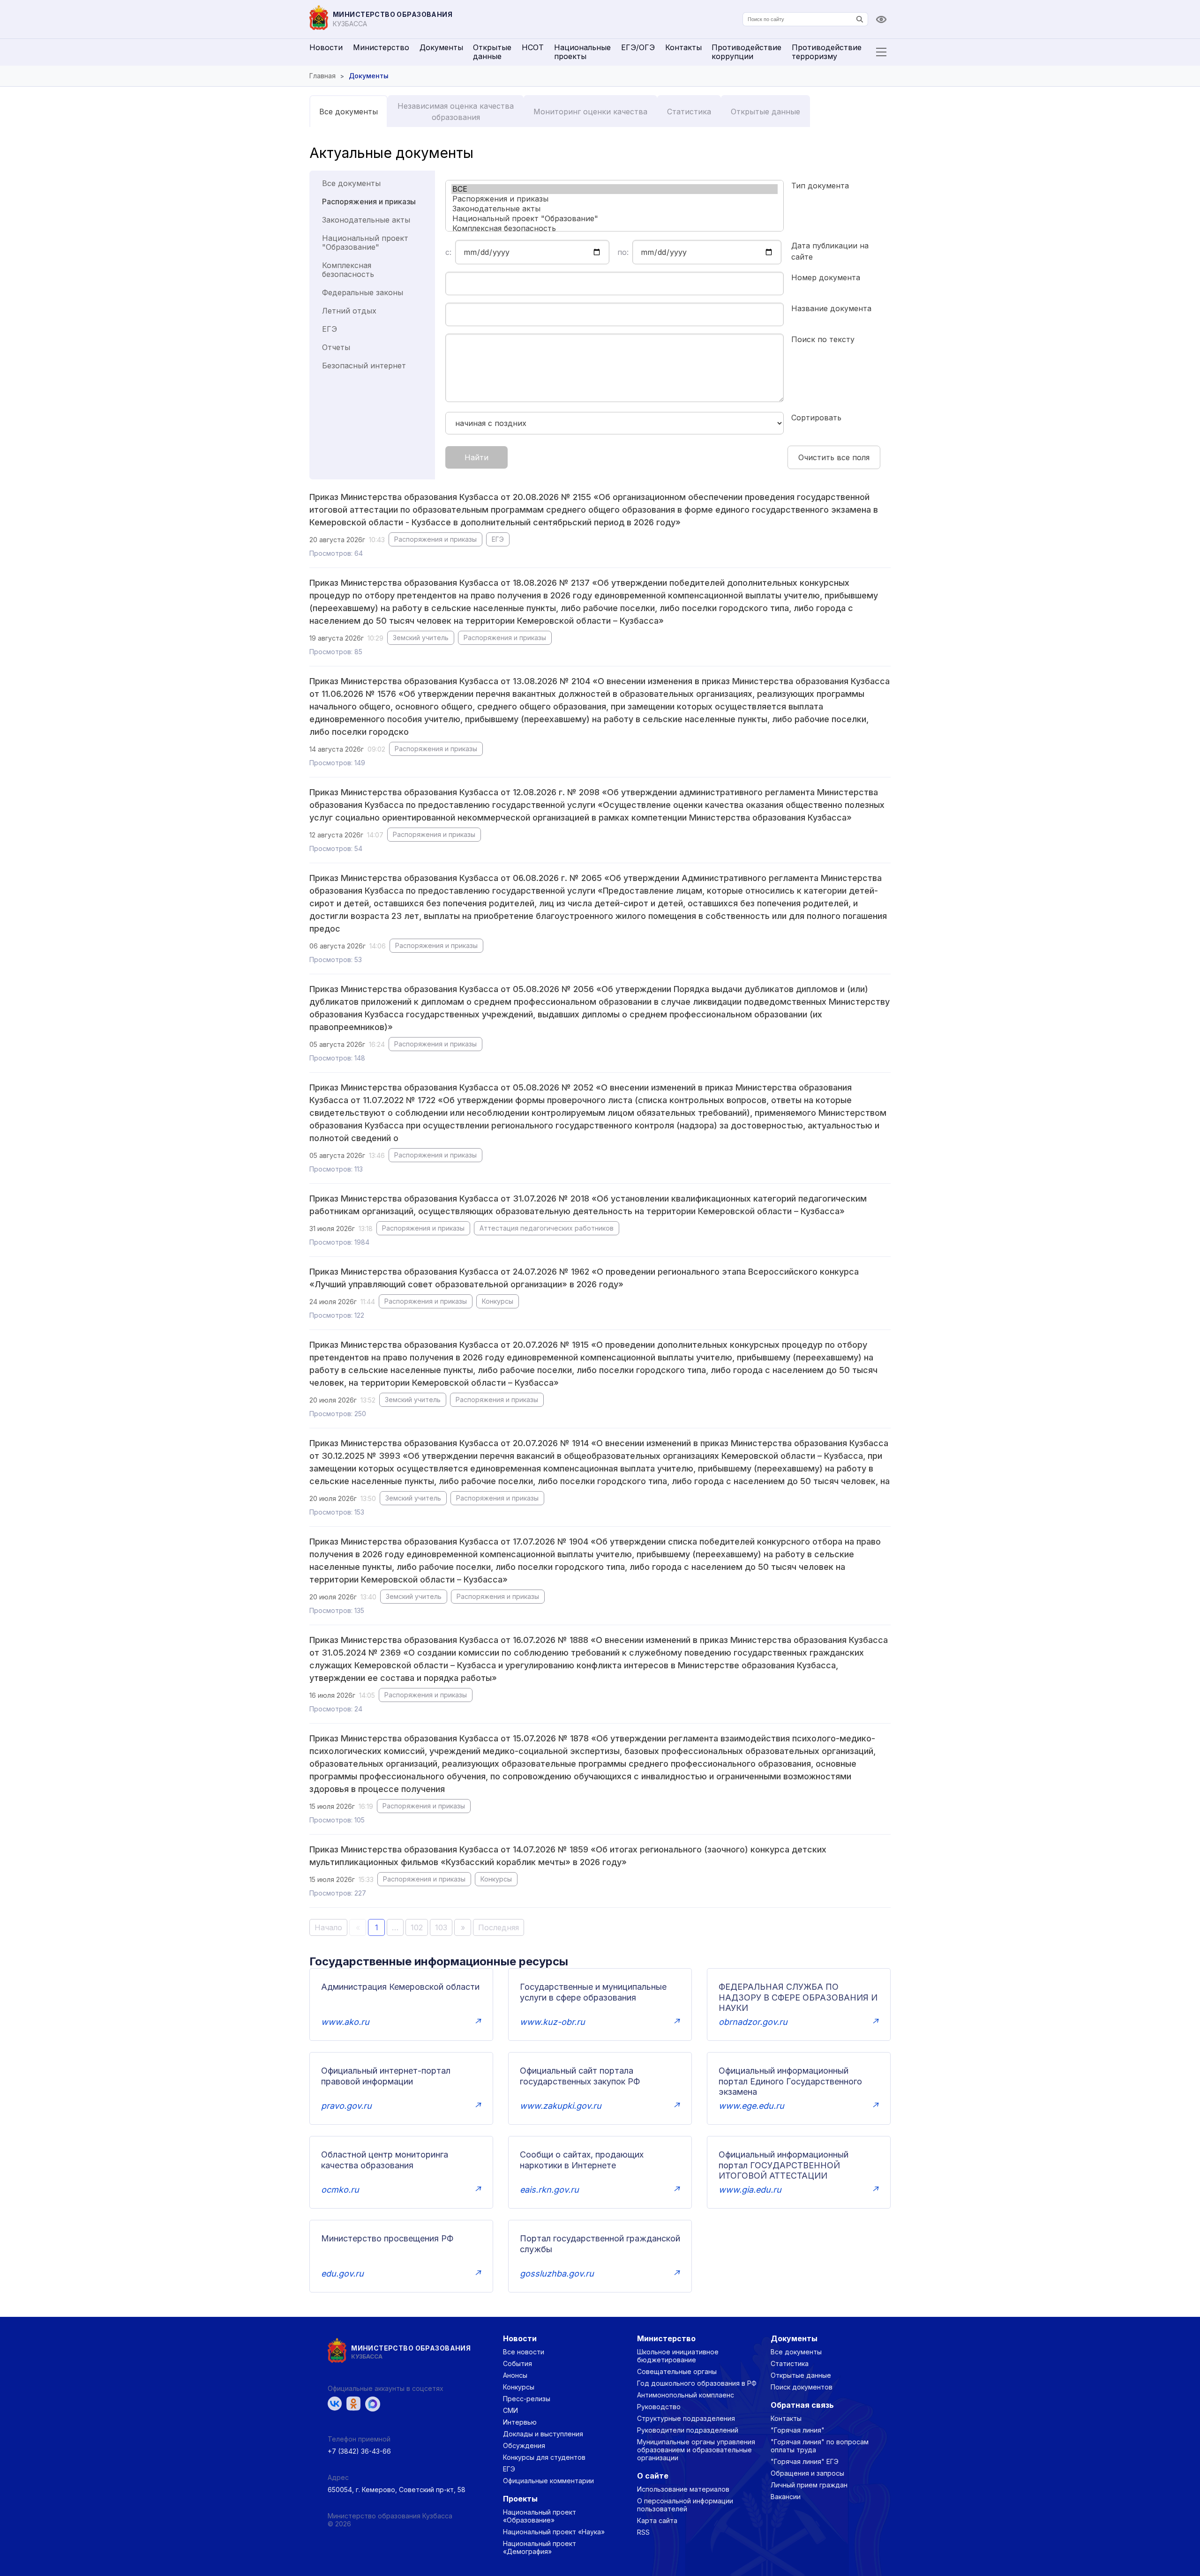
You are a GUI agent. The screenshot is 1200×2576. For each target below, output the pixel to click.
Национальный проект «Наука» (554, 2532)
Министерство (381, 47)
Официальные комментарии (548, 2481)
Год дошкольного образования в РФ (697, 2383)
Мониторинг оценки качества (590, 112)
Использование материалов (683, 2489)
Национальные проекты (582, 52)
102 (417, 1927)
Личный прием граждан (809, 2485)
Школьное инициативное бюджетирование (678, 2356)
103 (441, 1927)
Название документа (831, 308)
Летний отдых (349, 311)
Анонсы (515, 2375)
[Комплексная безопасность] (615, 228)
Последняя (499, 1927)
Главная (322, 76)
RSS (643, 2532)
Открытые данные (492, 52)
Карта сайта (657, 2520)
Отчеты (336, 347)
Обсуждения (524, 2445)
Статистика (689, 112)
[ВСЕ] (615, 189)
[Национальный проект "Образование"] (615, 219)
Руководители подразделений (688, 2430)
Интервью (520, 2422)
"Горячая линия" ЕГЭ (805, 2461)
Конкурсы (498, 1301)
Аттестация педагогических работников (547, 1228)
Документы (441, 47)
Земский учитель (421, 638)
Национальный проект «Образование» (540, 2516)
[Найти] (860, 19)
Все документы (349, 112)
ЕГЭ (330, 329)
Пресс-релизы (527, 2399)
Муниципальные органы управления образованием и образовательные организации (696, 2450)
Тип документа (820, 186)
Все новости (524, 2352)
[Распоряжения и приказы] (615, 199)
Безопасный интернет (364, 366)
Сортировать (816, 418)
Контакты (683, 47)
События (517, 2363)
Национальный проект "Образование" (365, 243)
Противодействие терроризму (827, 52)
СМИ (510, 2410)
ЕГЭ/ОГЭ (638, 47)
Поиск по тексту (823, 339)
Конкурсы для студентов (544, 2457)
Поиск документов (802, 2387)
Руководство (659, 2407)
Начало (328, 1927)
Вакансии (786, 2497)
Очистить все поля (834, 457)
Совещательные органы (677, 2371)
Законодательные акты (366, 220)
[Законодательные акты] (615, 209)
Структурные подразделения (686, 2418)
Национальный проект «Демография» (540, 2547)
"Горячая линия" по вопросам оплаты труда (820, 2446)
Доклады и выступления (543, 2434)
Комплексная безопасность (348, 270)
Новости (326, 47)
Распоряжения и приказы (369, 202)
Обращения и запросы (807, 2473)
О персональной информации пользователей (685, 2505)
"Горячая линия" (798, 2430)
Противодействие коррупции (746, 52)
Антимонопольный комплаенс (686, 2395)
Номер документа (826, 277)
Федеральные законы (363, 292)
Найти (476, 457)
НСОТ (533, 47)
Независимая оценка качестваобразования (456, 112)
